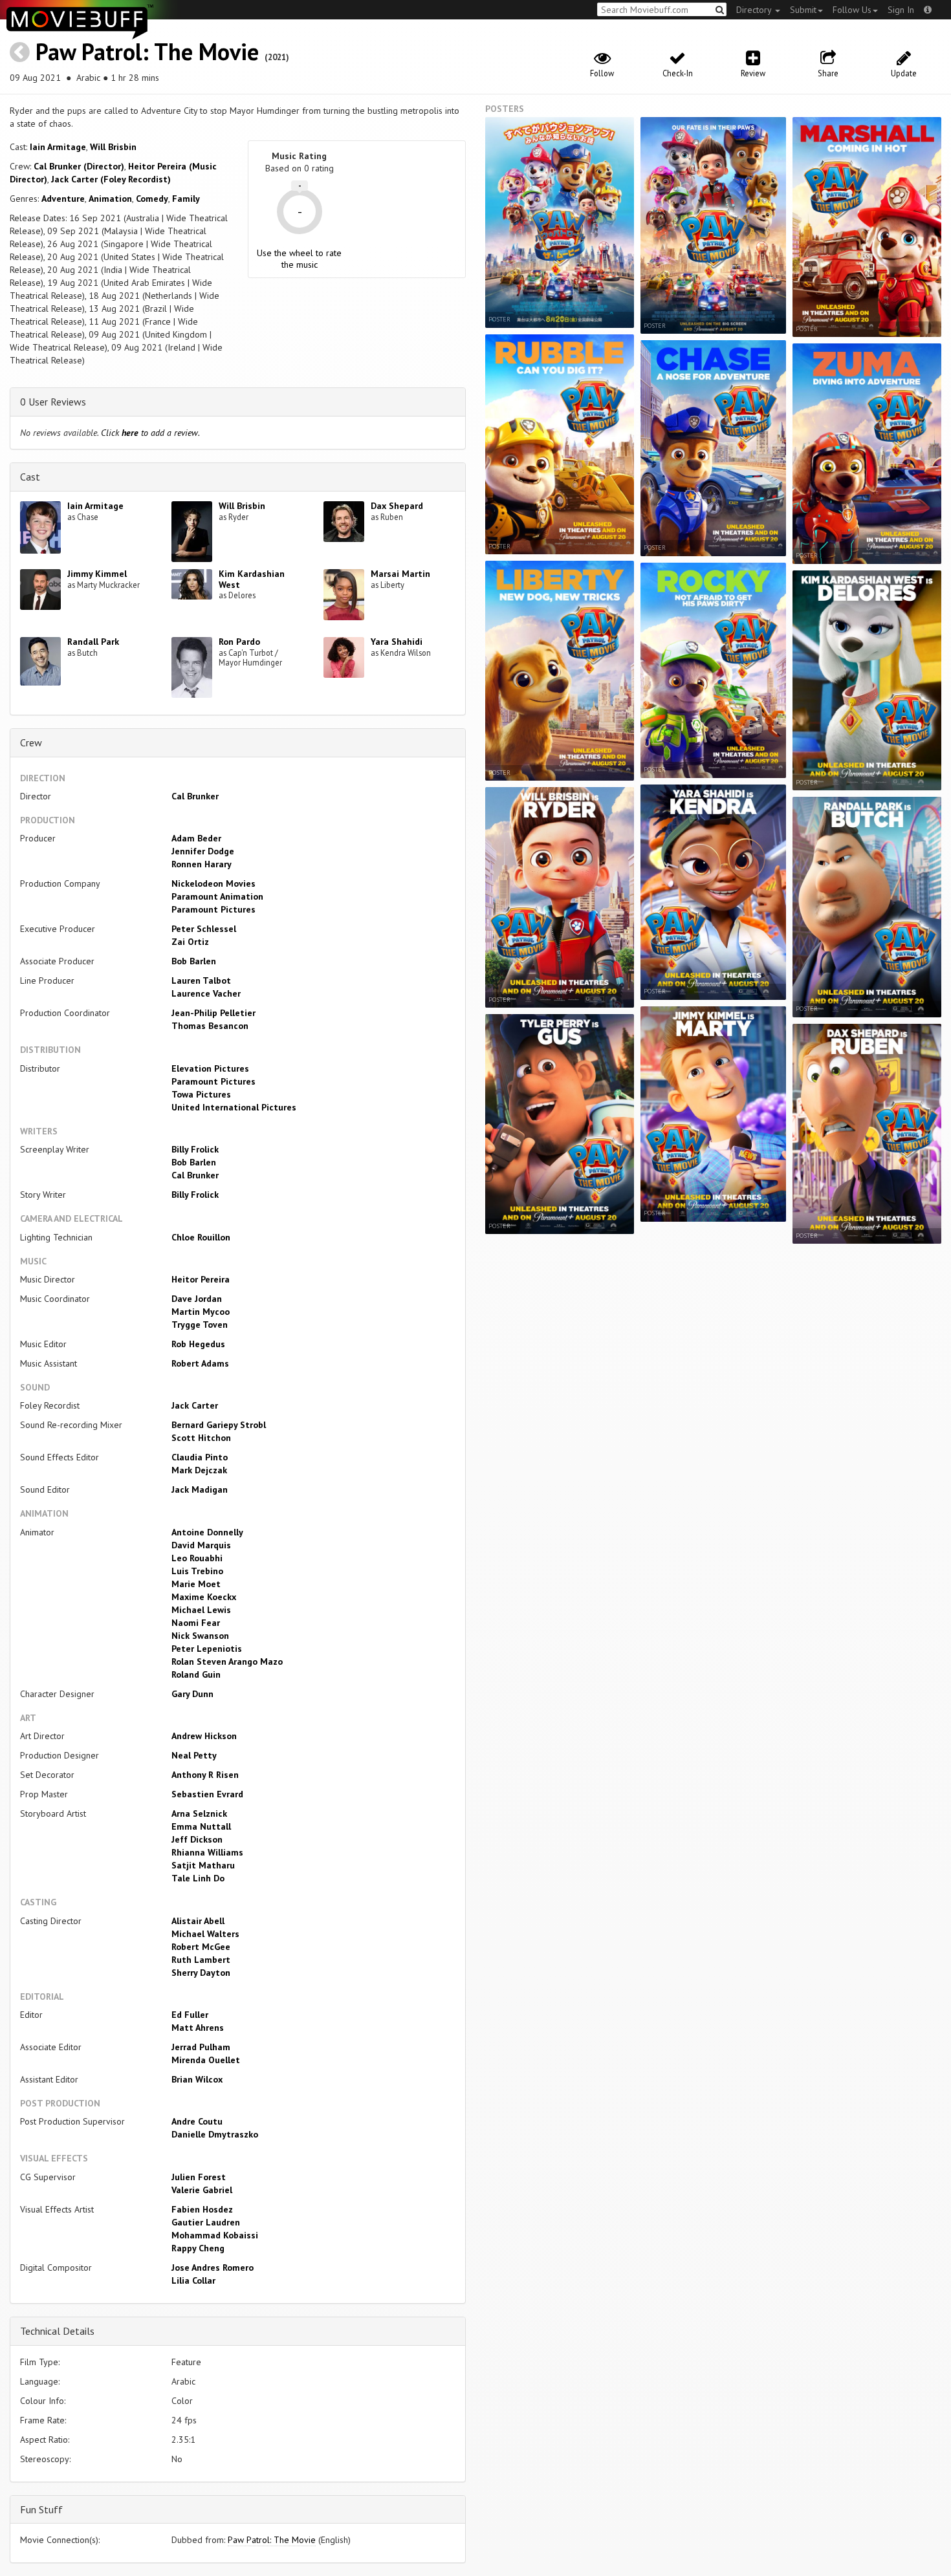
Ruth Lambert (201, 1960)
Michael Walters (205, 1934)
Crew (31, 742)
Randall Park (93, 642)
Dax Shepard (397, 506)
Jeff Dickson (197, 1839)
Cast (30, 477)
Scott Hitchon (201, 1438)
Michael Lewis (201, 1610)
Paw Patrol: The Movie (147, 51)
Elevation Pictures (210, 1068)
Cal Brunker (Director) (79, 166)
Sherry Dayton (201, 1973)
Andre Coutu (197, 2121)
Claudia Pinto (200, 1457)
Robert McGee (201, 1947)
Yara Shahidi (397, 642)
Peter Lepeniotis (207, 1649)
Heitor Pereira (201, 1279)
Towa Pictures (201, 1094)
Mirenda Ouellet (206, 2060)
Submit (803, 10)
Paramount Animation (217, 896)
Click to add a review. (150, 433)
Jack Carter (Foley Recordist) (111, 179)
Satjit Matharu (203, 1865)
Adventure (63, 199)
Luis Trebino (197, 1571)
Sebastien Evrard (207, 1794)
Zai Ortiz (190, 942)
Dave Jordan (197, 1299)
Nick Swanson (200, 1636)
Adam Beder (196, 838)
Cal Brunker (195, 796)
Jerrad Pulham (201, 2047)
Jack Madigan (200, 1489)
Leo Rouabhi (197, 1558)
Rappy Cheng (198, 2248)
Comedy (152, 199)
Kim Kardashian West (252, 579)
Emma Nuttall (201, 1826)
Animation (110, 199)
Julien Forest (199, 2177)
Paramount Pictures (213, 909)
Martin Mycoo (201, 1312)
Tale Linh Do (198, 1878)
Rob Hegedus (198, 1344)
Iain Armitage (58, 147)
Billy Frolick (195, 1149)
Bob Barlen (194, 961)
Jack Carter (195, 1405)
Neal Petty (194, 1755)
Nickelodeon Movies (213, 883)
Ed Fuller (190, 2015)
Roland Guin (196, 1674)
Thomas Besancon (210, 1026)
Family (186, 199)
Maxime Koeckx (204, 1597)
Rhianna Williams (207, 1852)
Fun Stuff (41, 2509)
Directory (755, 10)
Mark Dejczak (199, 1470)
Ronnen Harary (202, 864)
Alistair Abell (198, 1921)
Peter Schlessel (204, 929)
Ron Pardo (239, 642)
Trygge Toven (200, 1325)
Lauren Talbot (201, 980)
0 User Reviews (53, 402)
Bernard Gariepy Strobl (219, 1425)
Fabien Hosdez (202, 2209)
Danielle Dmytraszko (215, 2134)
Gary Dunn (192, 1694)
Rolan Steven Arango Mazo (227, 1661)
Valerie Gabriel (202, 2190)
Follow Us (852, 10)
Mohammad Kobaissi (215, 2235)
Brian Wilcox (197, 2079)
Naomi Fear (196, 1623)
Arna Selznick (199, 1813)
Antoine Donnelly (207, 1532)
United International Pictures (234, 1107)
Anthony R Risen (205, 1775)
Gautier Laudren (206, 2222)
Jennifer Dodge (203, 851)
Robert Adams (200, 1363)
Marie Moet (196, 1584)
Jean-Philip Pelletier (213, 1013)
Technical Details (57, 2331)
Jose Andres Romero (213, 2268)
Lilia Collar (193, 2280)
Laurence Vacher (206, 993)
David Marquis (201, 1545)
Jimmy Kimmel (97, 574)
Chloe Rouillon (201, 1237)
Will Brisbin (113, 147)
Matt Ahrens (198, 2028)
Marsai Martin (400, 574)
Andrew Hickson (204, 1736)
